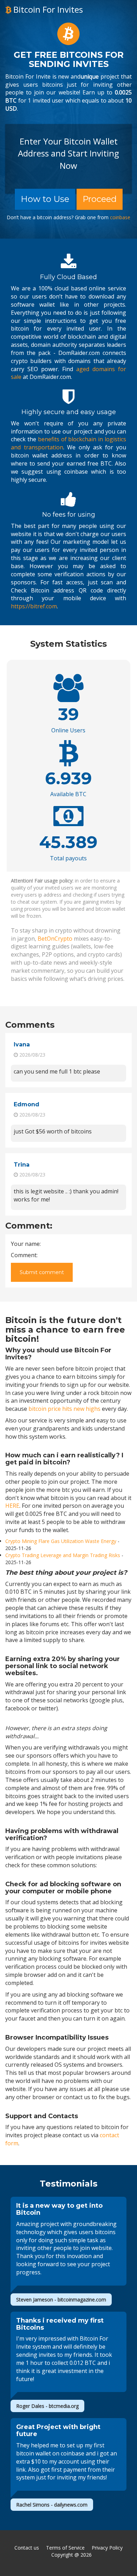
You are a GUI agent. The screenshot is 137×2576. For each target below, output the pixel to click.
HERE (12, 1506)
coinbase (120, 218)
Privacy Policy (107, 2548)
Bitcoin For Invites (47, 9)
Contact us (27, 2548)
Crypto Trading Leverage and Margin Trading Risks (63, 1555)
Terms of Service (65, 2548)
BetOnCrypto (55, 939)
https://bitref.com (34, 606)
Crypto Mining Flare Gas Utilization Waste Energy (61, 1541)
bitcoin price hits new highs (64, 1409)
